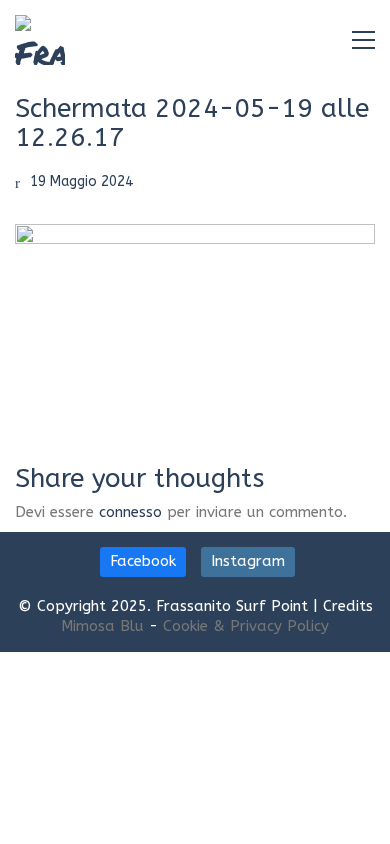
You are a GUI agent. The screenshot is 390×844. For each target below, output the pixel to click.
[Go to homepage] (40, 40)
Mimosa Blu (102, 626)
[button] (363, 40)
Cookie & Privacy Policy (246, 626)
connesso (130, 512)
